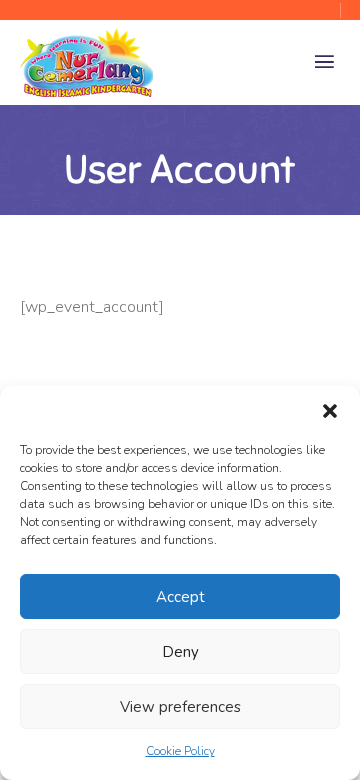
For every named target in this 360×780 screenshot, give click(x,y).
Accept (180, 597)
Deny (180, 652)
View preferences (180, 707)
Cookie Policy (180, 751)
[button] (330, 411)
